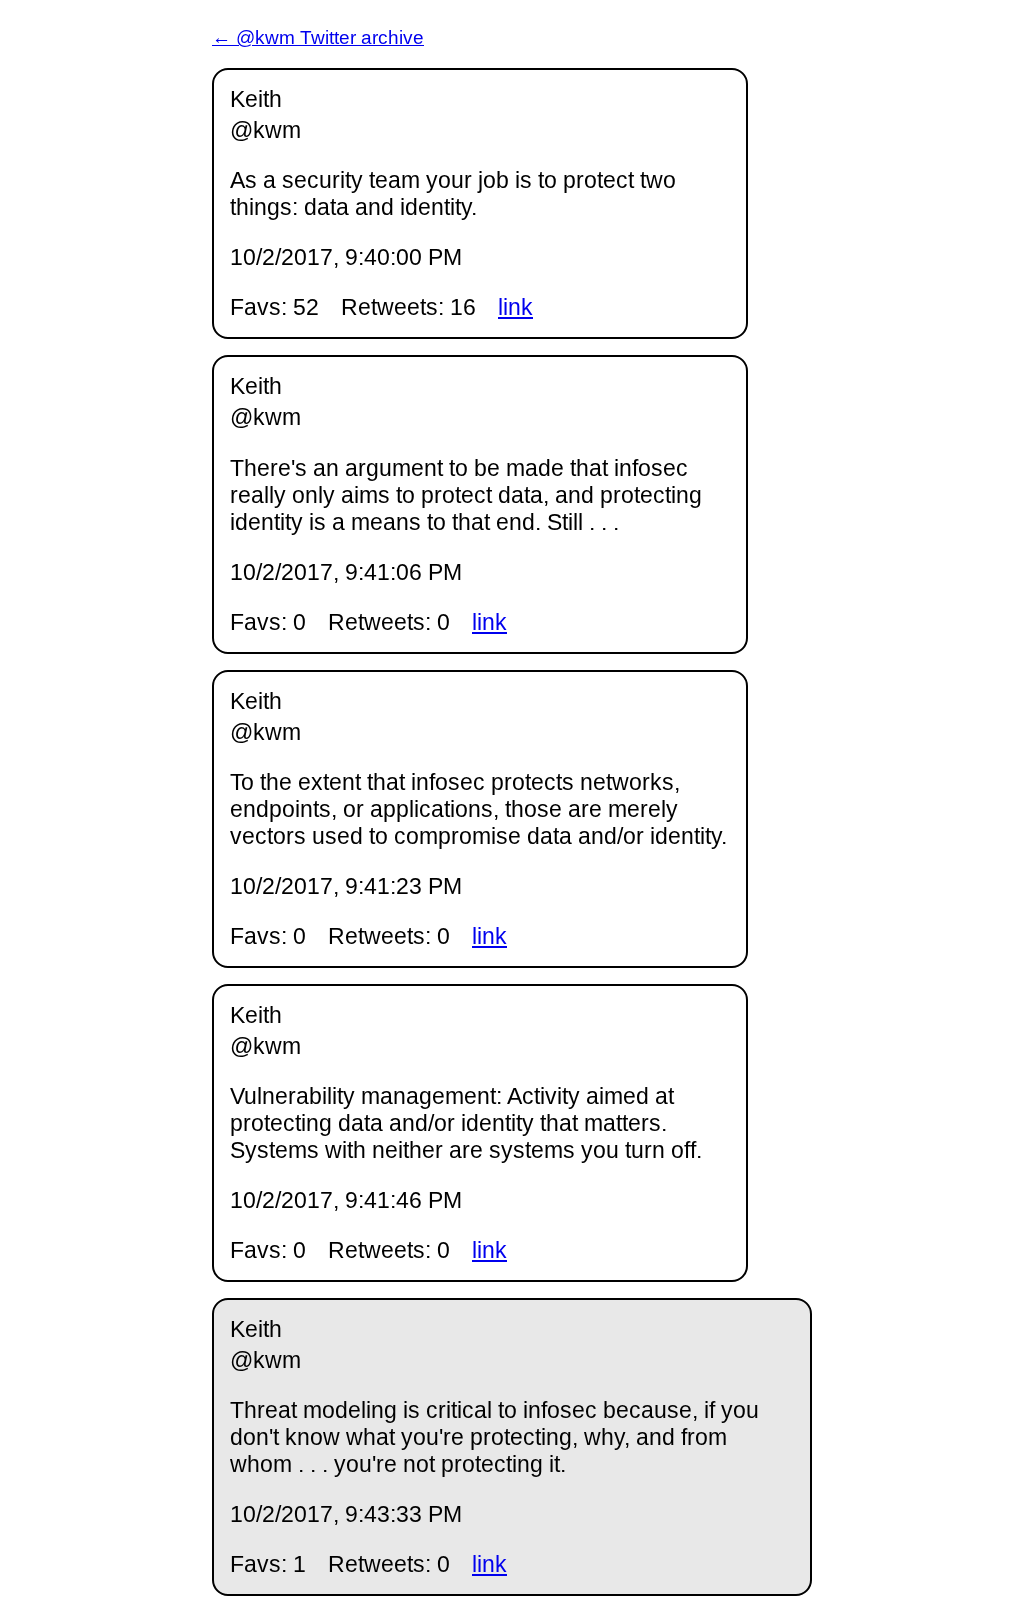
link (515, 307)
